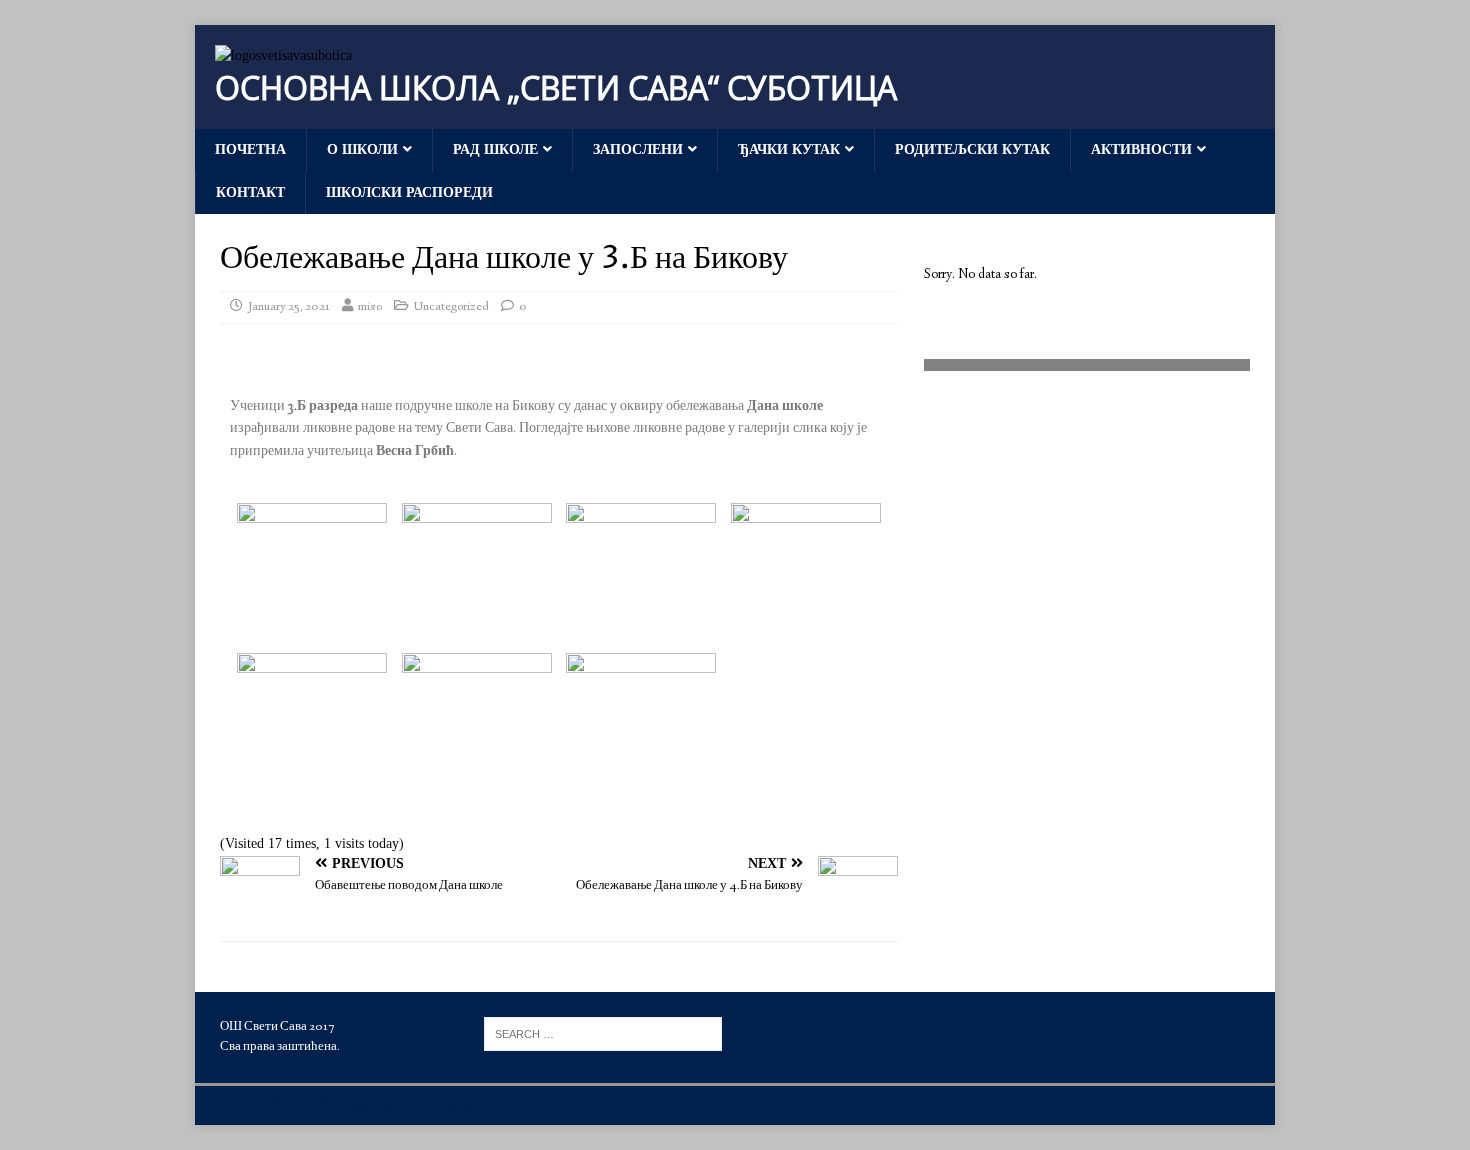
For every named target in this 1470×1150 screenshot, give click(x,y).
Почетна (250, 149)
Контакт (250, 192)
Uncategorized (451, 307)
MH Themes (447, 1105)
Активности (1141, 149)
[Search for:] (603, 1032)
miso (370, 307)
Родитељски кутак (972, 149)
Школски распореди (409, 192)
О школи (362, 149)
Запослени (638, 149)
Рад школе (495, 149)
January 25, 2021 (289, 307)
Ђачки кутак (789, 149)
